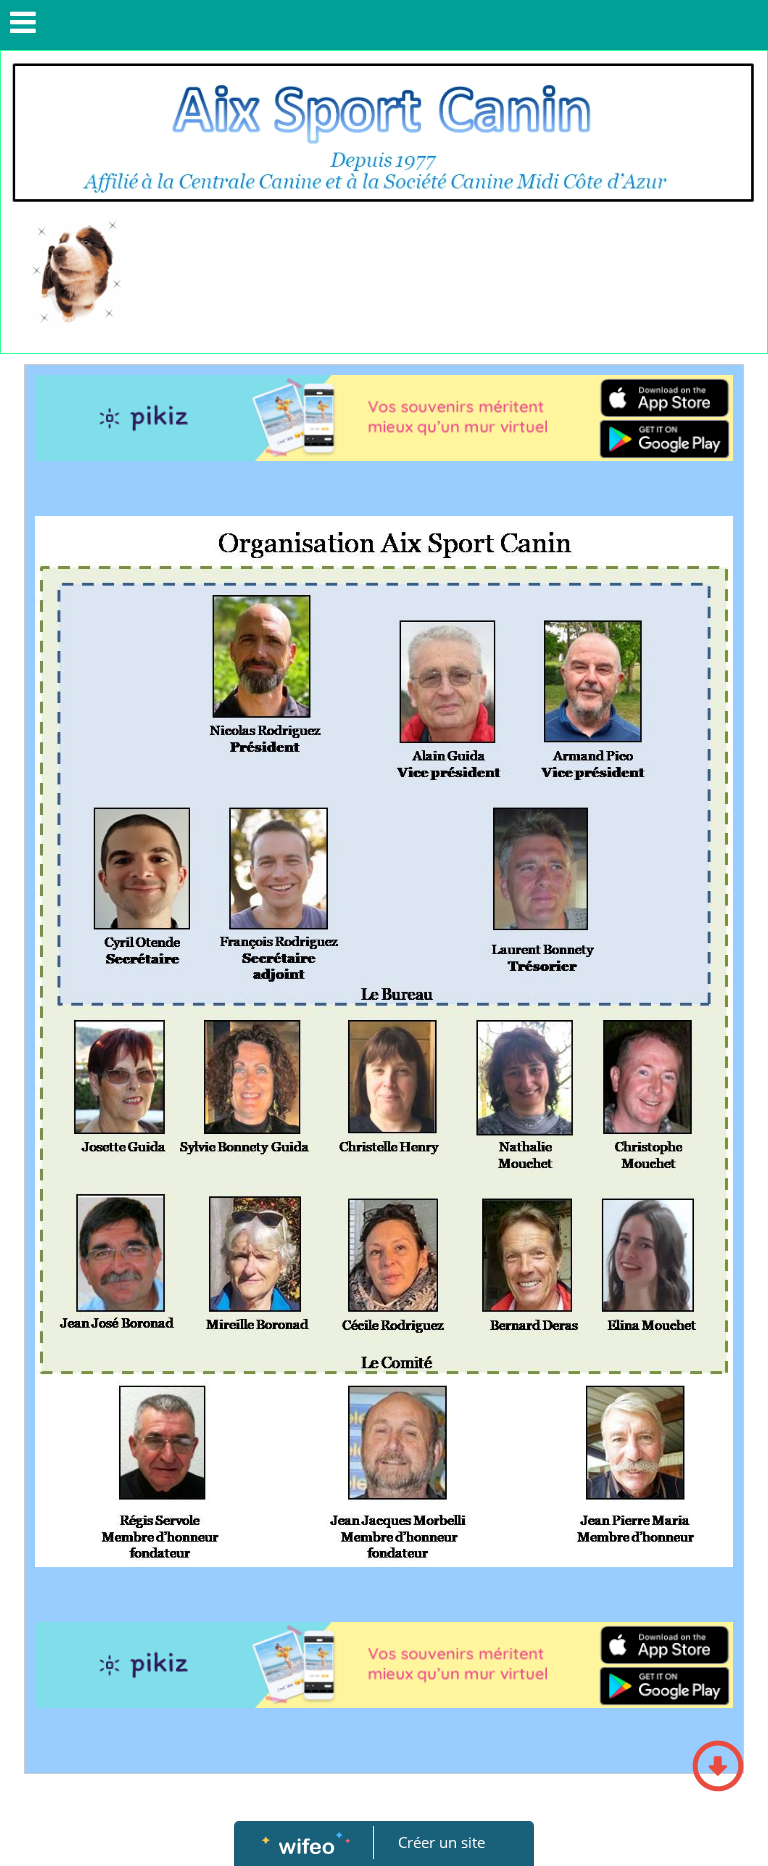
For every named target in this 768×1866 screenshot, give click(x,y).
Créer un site (441, 1842)
